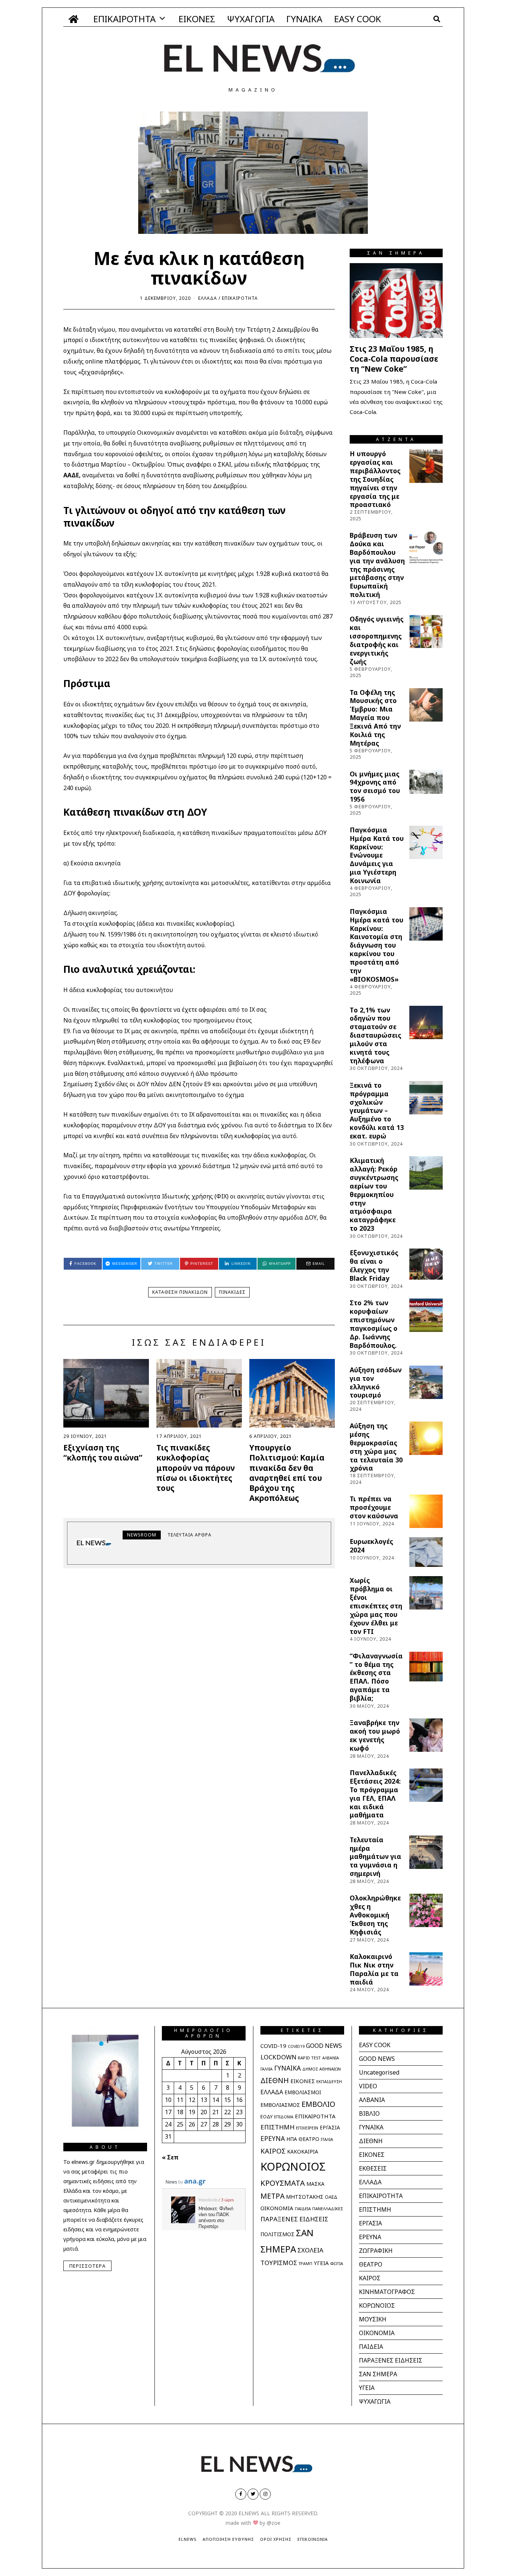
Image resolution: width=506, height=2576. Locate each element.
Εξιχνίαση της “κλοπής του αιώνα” (103, 1453)
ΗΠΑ (292, 2139)
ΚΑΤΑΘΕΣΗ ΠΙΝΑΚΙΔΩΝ (180, 1292)
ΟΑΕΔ (331, 2197)
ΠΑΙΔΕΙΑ (303, 2209)
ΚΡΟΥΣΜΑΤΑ (283, 2183)
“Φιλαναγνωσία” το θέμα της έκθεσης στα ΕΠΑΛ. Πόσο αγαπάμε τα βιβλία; (376, 1677)
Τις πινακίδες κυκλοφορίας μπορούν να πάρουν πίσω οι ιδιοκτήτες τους (196, 1468)
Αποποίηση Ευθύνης (228, 2539)
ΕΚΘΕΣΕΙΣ (373, 2168)
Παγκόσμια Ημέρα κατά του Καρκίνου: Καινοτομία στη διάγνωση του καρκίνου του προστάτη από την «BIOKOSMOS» (377, 945)
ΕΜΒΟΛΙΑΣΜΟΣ (280, 2105)
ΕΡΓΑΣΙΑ (330, 2128)
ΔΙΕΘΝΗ (275, 2080)
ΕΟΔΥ (267, 2116)
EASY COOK (358, 19)
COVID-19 (273, 2046)
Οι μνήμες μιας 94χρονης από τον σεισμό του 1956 (375, 787)
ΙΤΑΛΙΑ (327, 2139)
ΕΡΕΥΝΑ (273, 2138)
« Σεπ (170, 2157)
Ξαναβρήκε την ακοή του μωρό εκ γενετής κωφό (375, 1735)
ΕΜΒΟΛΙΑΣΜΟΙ (303, 2092)
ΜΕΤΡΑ (272, 2196)
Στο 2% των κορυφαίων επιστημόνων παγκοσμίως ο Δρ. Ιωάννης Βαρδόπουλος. (374, 1324)
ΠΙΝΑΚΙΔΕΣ (232, 1292)
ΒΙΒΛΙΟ (369, 2113)
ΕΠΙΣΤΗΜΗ (277, 2127)
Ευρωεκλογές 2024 (371, 1546)
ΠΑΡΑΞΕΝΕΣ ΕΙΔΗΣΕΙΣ (294, 2219)
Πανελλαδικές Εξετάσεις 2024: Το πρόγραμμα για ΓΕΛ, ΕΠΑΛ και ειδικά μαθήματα (375, 1794)
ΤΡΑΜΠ (305, 2264)
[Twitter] (253, 2494)
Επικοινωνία (313, 2539)
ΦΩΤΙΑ (337, 2263)
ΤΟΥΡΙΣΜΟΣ (279, 2263)
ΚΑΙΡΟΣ (273, 2151)
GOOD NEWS (324, 2046)
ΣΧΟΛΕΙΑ (310, 2250)
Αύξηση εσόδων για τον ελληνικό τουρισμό (376, 1383)
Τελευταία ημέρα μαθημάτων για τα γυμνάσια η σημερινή (375, 1856)
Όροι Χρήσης (276, 2539)
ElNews (188, 2539)
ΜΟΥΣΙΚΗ (373, 2319)
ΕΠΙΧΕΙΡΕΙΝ (307, 2128)
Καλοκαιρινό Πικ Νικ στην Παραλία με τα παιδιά (374, 1969)
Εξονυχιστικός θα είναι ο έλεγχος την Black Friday (374, 1265)
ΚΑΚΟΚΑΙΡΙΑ (303, 2151)
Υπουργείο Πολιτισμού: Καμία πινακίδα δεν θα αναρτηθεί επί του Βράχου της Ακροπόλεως (287, 1473)
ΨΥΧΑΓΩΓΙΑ (251, 19)
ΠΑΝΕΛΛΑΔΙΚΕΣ (328, 2209)
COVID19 (296, 2046)
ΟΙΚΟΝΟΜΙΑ (277, 2208)
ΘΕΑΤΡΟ (309, 2139)
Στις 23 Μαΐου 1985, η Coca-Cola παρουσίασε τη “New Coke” (394, 359)
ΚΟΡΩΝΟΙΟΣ (293, 2166)
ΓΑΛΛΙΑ (267, 2069)
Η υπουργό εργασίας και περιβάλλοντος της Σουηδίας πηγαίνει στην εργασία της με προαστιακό (375, 479)
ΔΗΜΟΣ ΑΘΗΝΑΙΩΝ (322, 2069)
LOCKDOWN (278, 2057)
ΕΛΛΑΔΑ (208, 298)
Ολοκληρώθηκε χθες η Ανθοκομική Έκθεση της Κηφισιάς (375, 1915)
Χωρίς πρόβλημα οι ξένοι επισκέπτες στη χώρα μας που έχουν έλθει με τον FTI (376, 1606)
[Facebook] (241, 2494)
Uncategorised (379, 2072)
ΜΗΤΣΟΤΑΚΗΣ (305, 2197)
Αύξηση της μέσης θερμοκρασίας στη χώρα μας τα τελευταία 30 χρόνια (376, 1447)
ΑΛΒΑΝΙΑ (331, 2058)
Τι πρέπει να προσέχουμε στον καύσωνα (374, 1507)
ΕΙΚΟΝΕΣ (197, 19)
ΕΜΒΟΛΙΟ (318, 2104)
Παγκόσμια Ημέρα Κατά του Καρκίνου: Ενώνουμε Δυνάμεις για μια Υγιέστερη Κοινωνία (377, 855)
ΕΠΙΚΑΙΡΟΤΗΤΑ (124, 19)
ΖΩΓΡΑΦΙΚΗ (376, 2251)
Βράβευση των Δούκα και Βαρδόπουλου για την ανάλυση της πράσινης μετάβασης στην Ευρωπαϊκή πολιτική (377, 565)
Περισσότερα (87, 2266)
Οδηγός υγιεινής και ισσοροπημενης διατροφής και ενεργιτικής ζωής (377, 640)
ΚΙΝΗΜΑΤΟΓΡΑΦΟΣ (387, 2292)
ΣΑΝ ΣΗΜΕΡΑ (378, 2374)
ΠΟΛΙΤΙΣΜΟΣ (277, 2234)
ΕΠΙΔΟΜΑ (284, 2117)
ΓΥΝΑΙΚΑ (304, 19)
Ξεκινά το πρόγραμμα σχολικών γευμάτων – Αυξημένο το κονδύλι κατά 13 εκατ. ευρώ (377, 1110)
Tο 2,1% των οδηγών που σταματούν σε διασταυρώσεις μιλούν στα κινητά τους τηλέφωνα (375, 1035)
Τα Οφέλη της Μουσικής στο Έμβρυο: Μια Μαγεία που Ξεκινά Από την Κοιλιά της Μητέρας (375, 718)
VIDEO (368, 2086)
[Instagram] (265, 2494)
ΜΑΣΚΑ (315, 2184)
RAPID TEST (309, 2058)
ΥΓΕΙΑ (321, 2263)
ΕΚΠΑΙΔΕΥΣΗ (329, 2081)
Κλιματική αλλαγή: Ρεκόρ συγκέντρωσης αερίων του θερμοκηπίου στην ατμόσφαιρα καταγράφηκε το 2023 (374, 1194)
